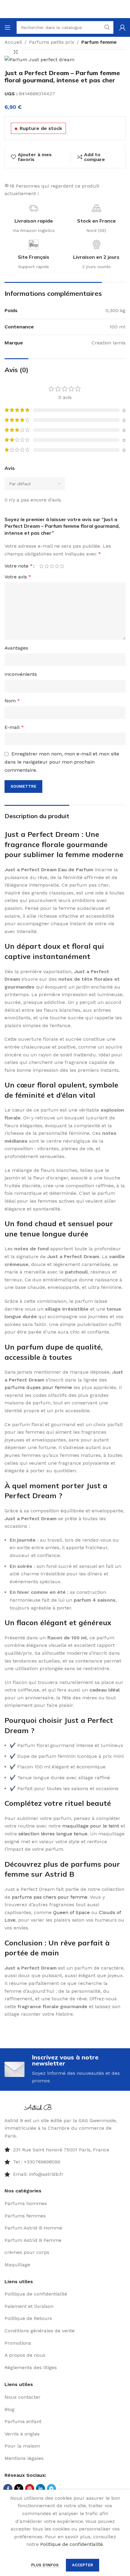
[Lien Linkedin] (41, 2489)
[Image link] (39, 2107)
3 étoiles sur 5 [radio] (52, 566)
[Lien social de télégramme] (51, 2489)
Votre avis (18, 577)
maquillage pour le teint (91, 1826)
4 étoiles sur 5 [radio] (57, 566)
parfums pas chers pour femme (50, 1897)
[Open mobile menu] (8, 27)
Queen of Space (71, 1912)
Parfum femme (99, 42)
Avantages (16, 648)
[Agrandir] (16, 52)
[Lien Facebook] (8, 2489)
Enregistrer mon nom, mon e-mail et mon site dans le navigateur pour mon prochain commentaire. (62, 762)
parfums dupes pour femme (38, 1387)
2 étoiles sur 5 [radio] (47, 566)
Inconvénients (21, 674)
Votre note (19, 566)
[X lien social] (19, 2489)
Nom (12, 701)
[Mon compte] (122, 27)
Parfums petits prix (52, 42)
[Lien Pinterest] (30, 2489)
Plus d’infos (45, 2565)
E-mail (14, 727)
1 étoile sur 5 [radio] (42, 566)
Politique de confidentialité (71, 2544)
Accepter (83, 2565)
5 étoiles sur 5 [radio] (62, 566)
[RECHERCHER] (107, 27)
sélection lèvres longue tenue (53, 1834)
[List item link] (65, 2162)
